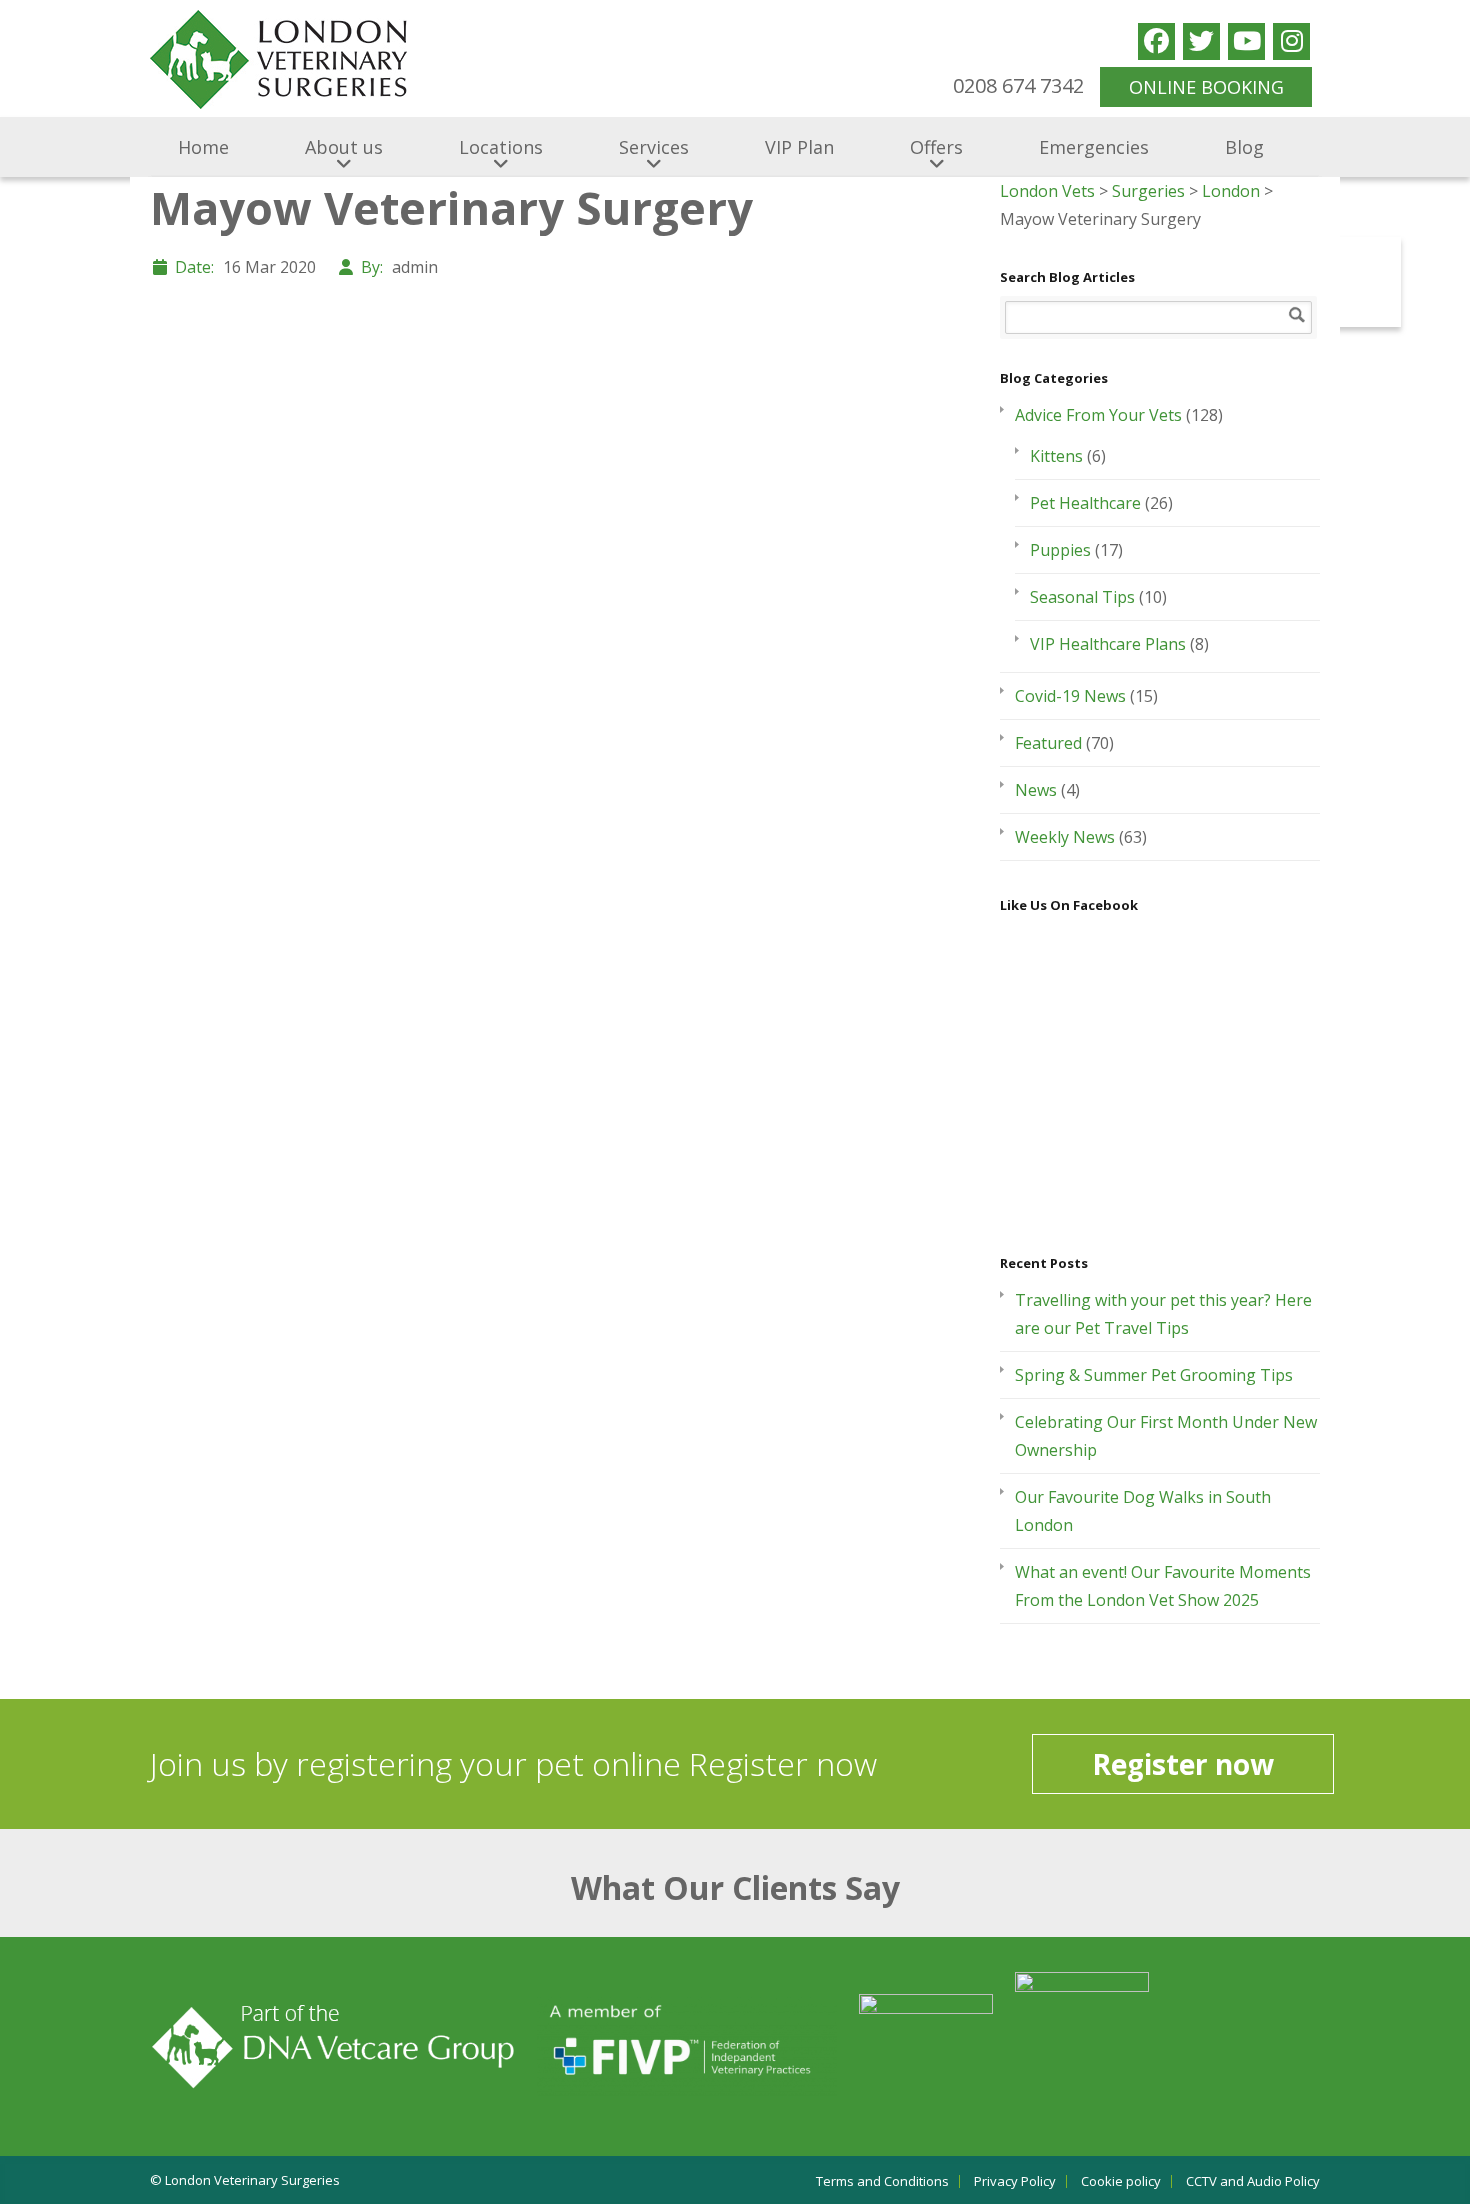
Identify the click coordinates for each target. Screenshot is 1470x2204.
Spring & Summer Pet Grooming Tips (1154, 1375)
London (1231, 191)
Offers (936, 147)
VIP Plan (799, 147)
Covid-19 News (1070, 696)
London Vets (1047, 191)
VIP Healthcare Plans (1108, 644)
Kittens (1056, 456)
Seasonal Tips (1082, 597)
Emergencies (1094, 147)
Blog (1244, 147)
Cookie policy (1121, 2181)
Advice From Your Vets (1098, 415)
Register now (1183, 1764)
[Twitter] (1201, 41)
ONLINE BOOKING (1206, 87)
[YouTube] (1246, 41)
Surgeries (1148, 191)
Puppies (1060, 550)
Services (654, 147)
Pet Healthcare (1085, 503)
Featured (1048, 743)
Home (203, 147)
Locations (501, 147)
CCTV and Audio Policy (1253, 2181)
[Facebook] (1156, 41)
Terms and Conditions (882, 2181)
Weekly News (1065, 837)
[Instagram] (1291, 41)
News (1036, 790)
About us (344, 147)
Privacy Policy (1015, 2181)
